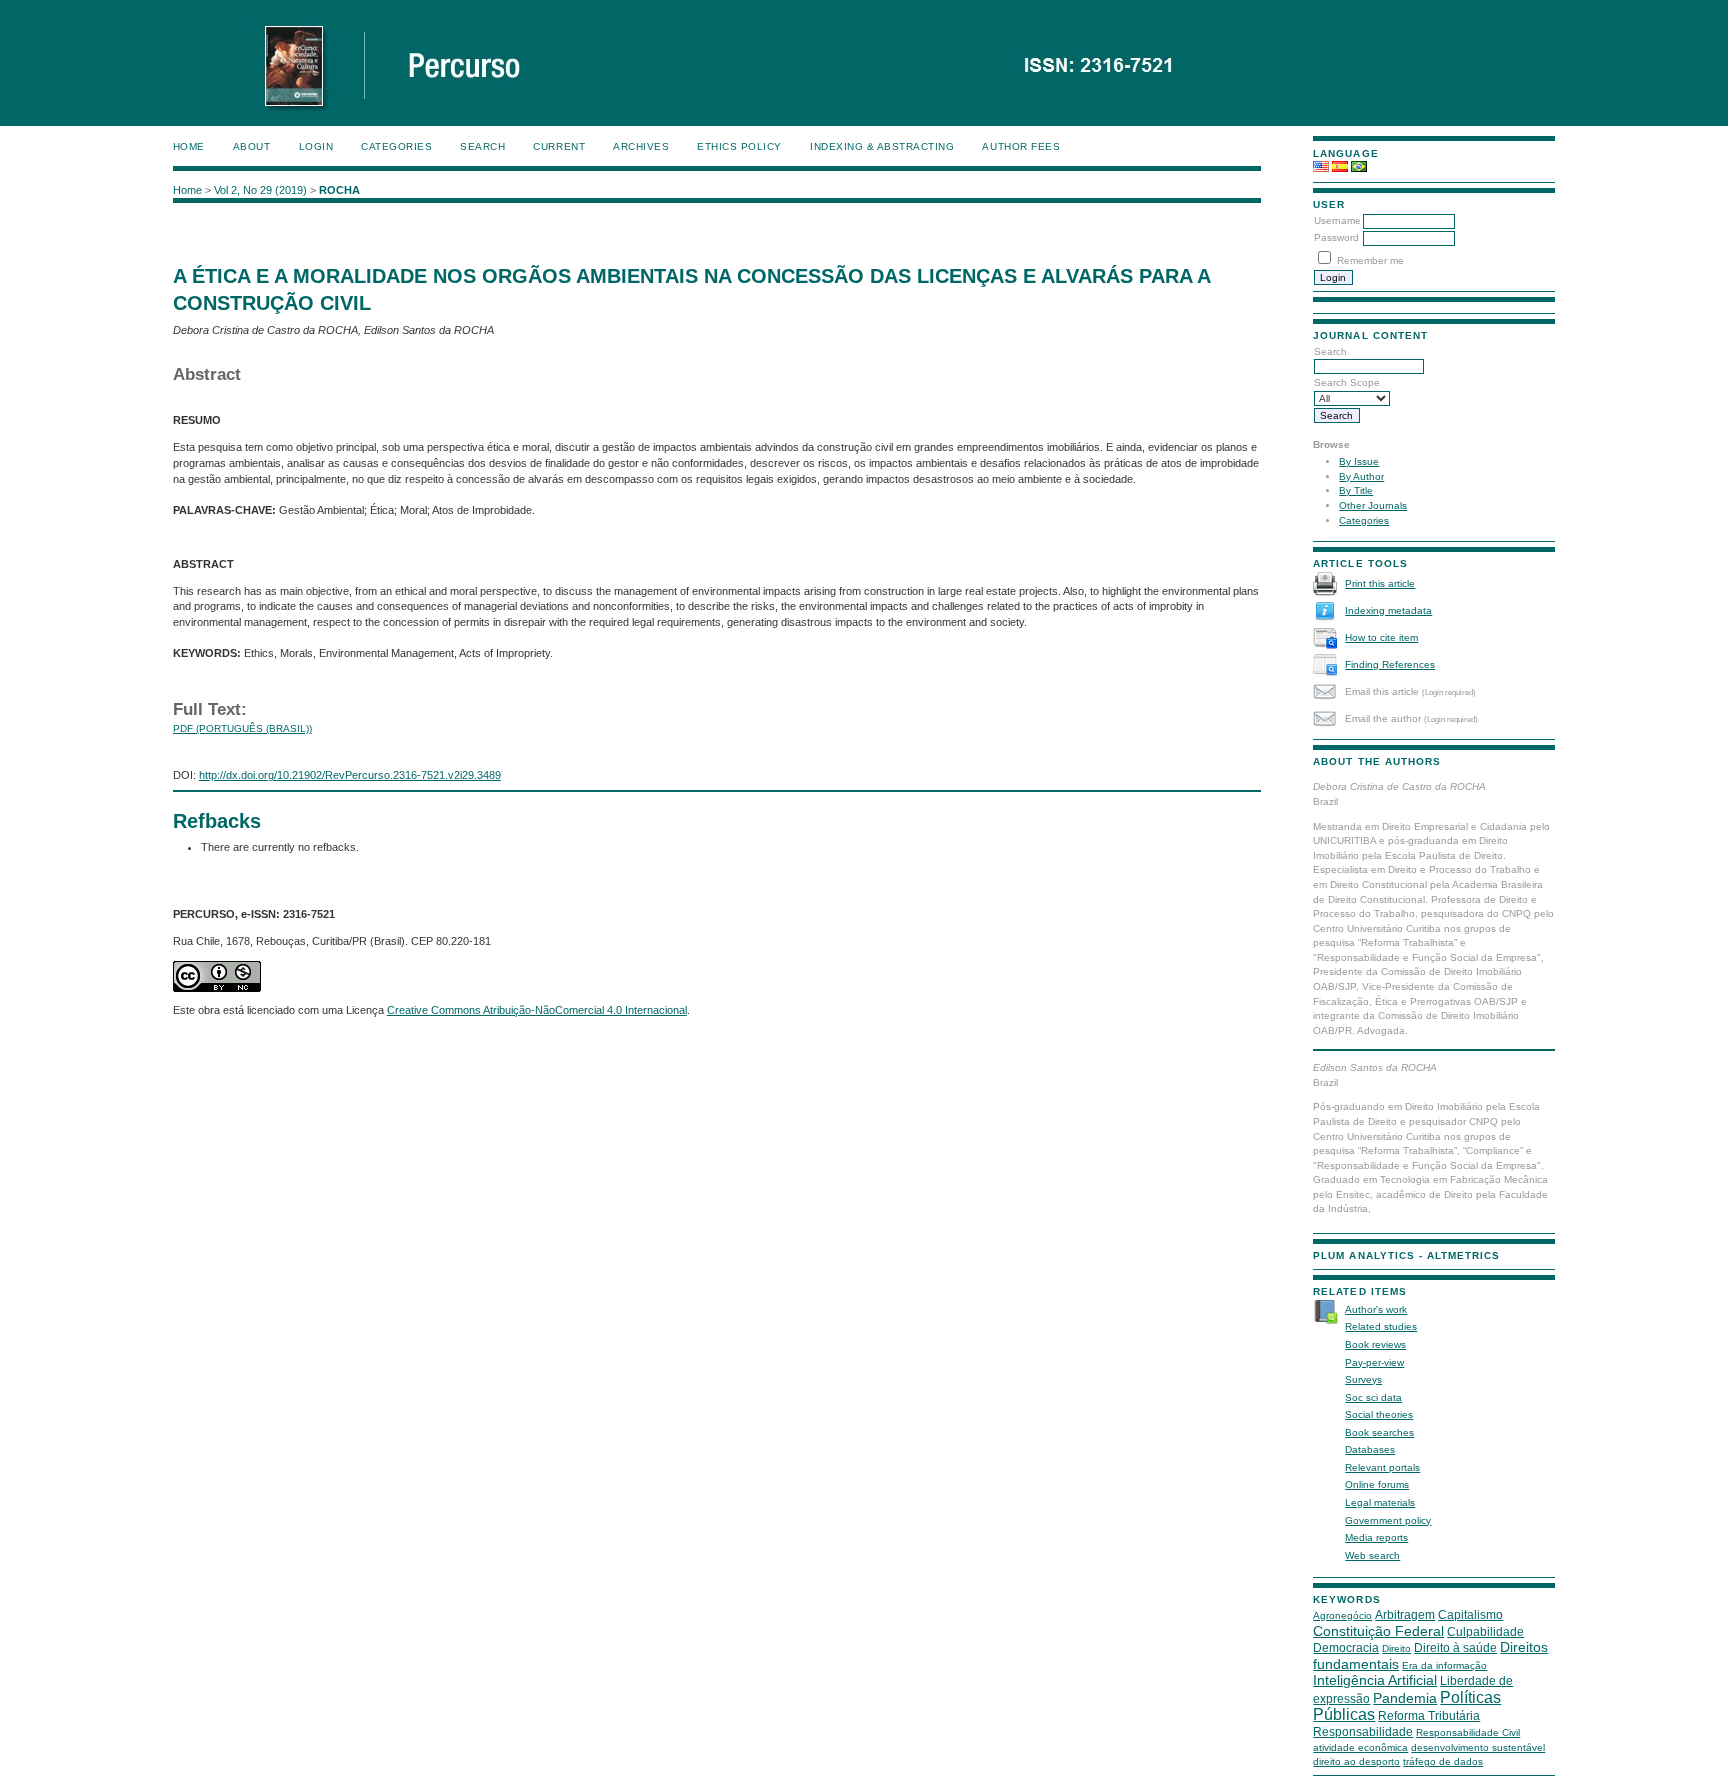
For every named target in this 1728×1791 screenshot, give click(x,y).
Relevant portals (1382, 1467)
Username (1337, 220)
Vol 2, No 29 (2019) (260, 190)
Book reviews (1375, 1344)
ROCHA (339, 190)
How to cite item (1381, 637)
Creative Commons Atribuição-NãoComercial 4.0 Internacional (537, 1010)
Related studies (1381, 1326)
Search (482, 146)
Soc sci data (1373, 1397)
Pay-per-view (1374, 1362)
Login (316, 146)
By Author (1361, 476)
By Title (1356, 490)
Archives (641, 146)
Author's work (1376, 1309)
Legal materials (1380, 1502)
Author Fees (1021, 146)
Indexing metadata (1388, 610)
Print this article (1380, 583)
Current (559, 146)
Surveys (1363, 1379)
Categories (1364, 520)
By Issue (1359, 461)
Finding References (1390, 664)
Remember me (1370, 260)
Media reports (1376, 1537)
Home (189, 146)
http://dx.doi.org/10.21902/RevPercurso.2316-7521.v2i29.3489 (350, 775)
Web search (1372, 1555)
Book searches (1379, 1432)
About (252, 146)
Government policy (1388, 1520)
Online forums (1377, 1484)
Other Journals (1373, 505)
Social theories (1379, 1414)
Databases (1370, 1449)
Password (1336, 237)
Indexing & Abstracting (882, 146)
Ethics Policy (739, 146)
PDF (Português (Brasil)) (242, 728)
